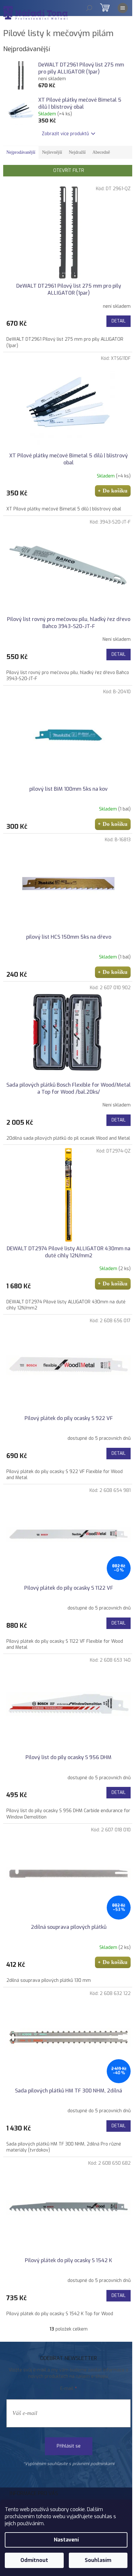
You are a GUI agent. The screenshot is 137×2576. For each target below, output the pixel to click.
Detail (119, 321)
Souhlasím (98, 2560)
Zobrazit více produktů (65, 134)
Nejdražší (77, 152)
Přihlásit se (69, 2446)
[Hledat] (89, 8)
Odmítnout (34, 2560)
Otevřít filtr (69, 171)
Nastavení (66, 2540)
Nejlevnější (52, 152)
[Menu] (123, 8)
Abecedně (101, 152)
